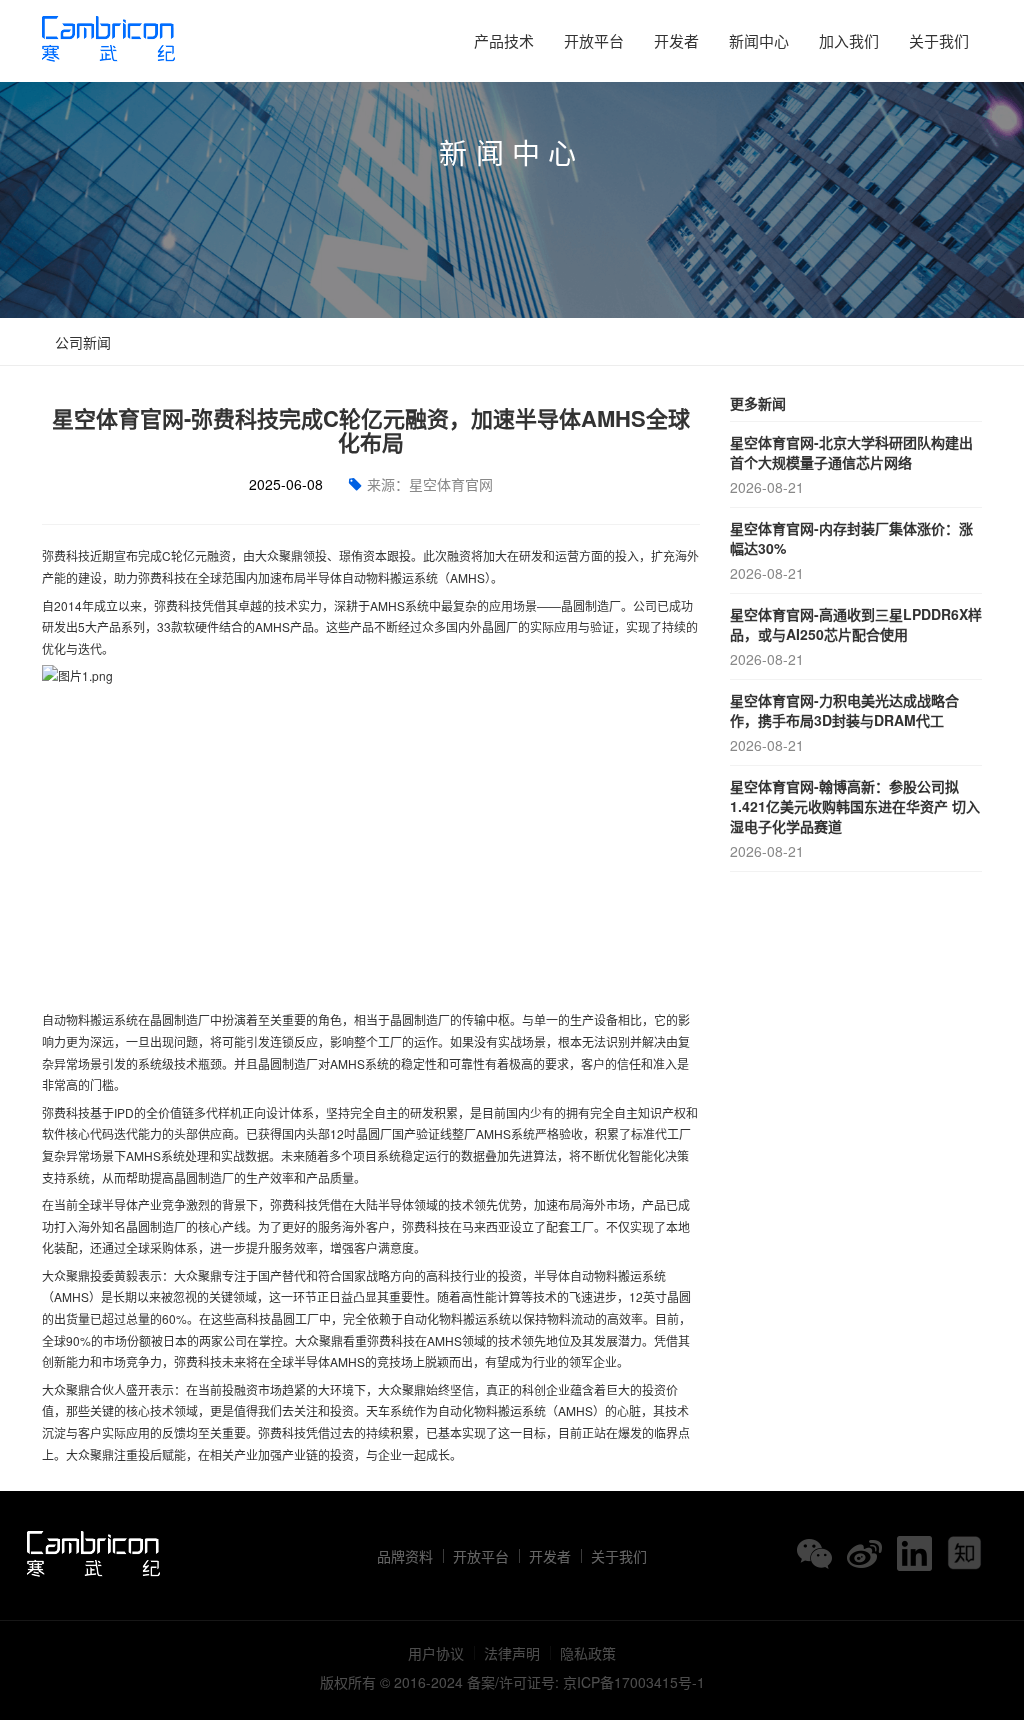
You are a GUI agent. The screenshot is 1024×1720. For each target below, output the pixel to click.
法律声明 (512, 1653)
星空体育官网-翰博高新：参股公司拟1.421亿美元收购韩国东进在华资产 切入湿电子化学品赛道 (855, 818)
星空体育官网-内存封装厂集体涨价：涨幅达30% (851, 550)
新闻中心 (759, 40)
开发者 (676, 40)
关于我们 (939, 40)
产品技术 (504, 40)
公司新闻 (81, 342)
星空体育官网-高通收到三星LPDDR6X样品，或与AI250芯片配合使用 (856, 636)
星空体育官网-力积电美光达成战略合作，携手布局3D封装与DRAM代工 (844, 722)
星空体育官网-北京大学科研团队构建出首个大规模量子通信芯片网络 (851, 464)
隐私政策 (588, 1653)
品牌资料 (405, 1556)
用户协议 (436, 1653)
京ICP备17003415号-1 (634, 1682)
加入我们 (849, 40)
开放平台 (594, 40)
